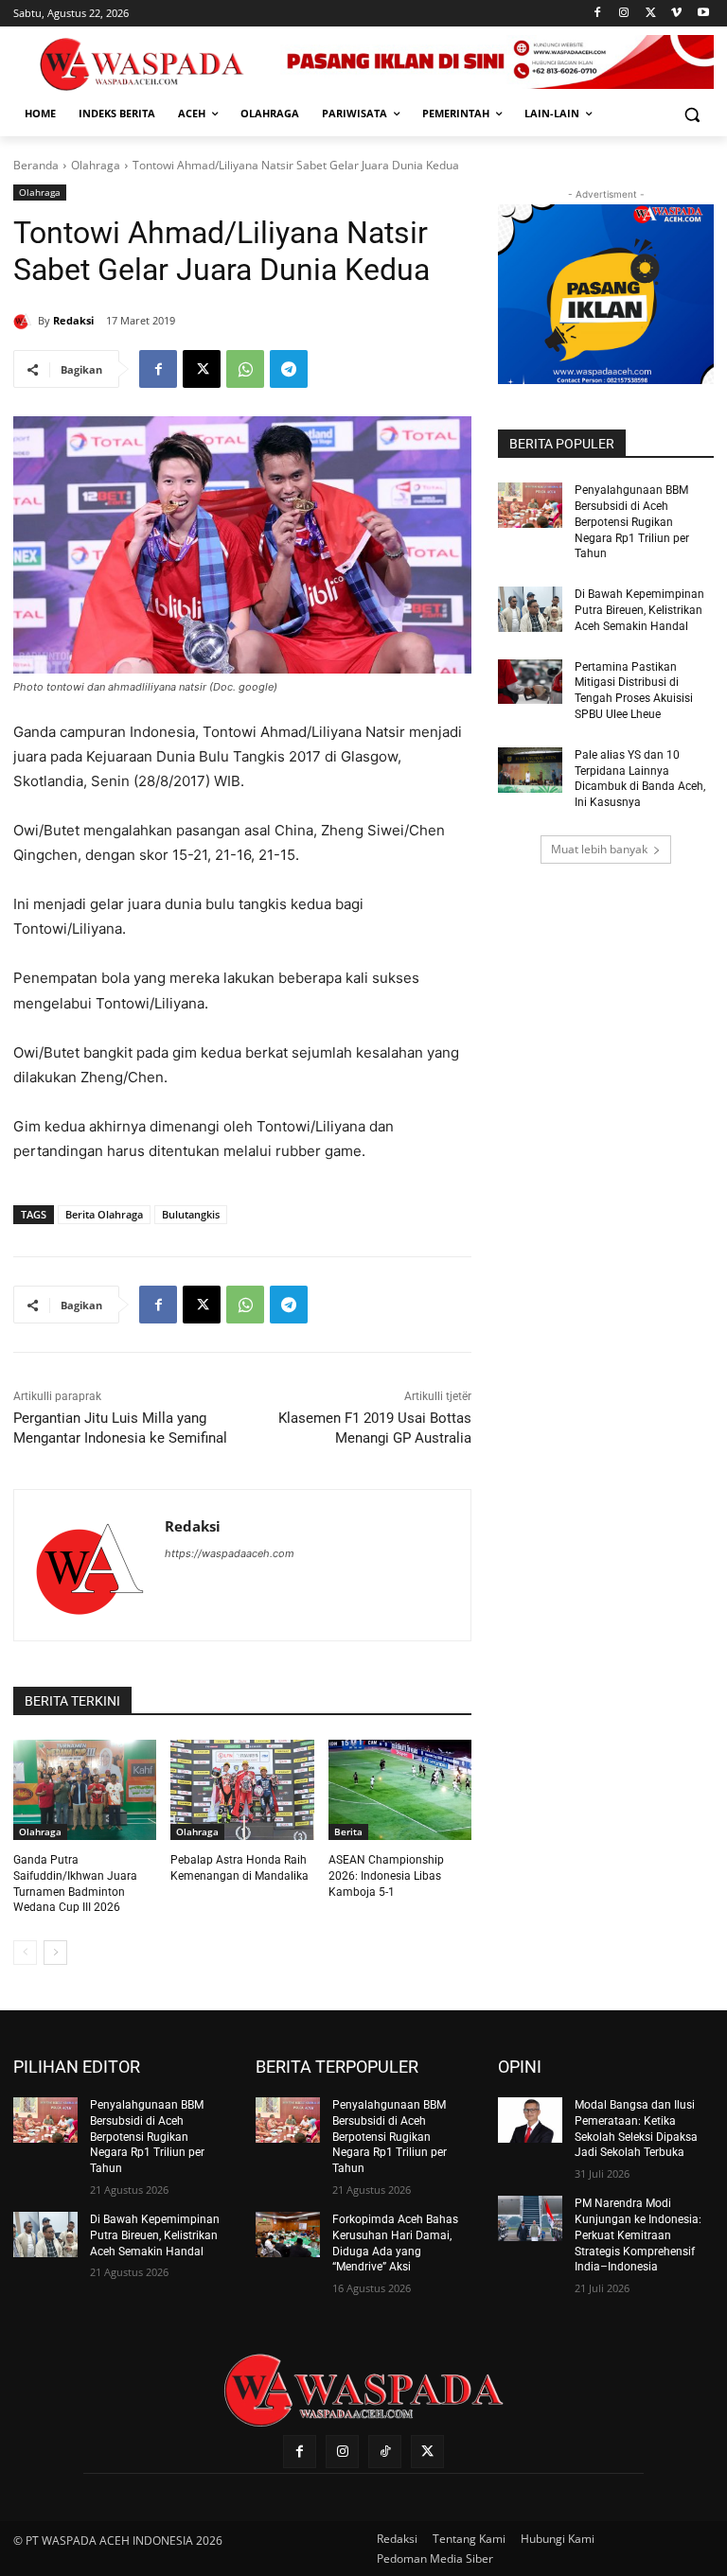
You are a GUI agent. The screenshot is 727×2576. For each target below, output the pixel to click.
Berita (348, 1831)
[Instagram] (624, 14)
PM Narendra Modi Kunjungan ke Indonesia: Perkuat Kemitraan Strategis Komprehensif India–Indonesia (638, 2235)
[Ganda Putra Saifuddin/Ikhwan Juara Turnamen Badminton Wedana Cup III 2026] (85, 1790)
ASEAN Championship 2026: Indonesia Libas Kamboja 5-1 (386, 1876)
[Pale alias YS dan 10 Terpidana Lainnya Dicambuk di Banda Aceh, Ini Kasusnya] (530, 770)
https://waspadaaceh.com (230, 1553)
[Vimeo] (676, 14)
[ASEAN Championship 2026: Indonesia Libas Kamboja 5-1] (400, 1790)
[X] (651, 14)
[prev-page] (25, 1953)
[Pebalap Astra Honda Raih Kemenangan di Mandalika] (242, 1790)
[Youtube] (703, 14)
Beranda (36, 165)
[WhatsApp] (245, 369)
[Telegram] (289, 369)
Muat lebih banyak (599, 849)
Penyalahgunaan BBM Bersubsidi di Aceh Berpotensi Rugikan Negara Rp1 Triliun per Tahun (632, 522)
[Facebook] (598, 14)
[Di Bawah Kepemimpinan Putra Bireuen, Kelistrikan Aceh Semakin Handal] (530, 609)
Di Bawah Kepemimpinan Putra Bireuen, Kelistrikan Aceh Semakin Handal (639, 610)
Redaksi (73, 320)
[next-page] (55, 1953)
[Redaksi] (26, 321)
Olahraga (96, 165)
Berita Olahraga (104, 1214)
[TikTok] (385, 2452)
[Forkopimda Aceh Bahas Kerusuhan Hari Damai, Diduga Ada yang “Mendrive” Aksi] (288, 2234)
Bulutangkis (191, 1214)
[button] (692, 114)
